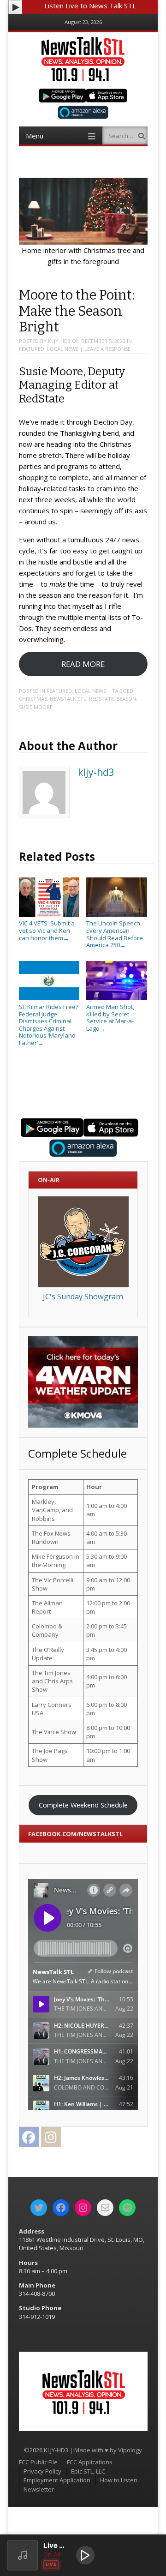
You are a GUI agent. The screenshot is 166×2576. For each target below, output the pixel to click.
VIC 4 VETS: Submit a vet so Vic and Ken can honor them (47, 930)
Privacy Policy (42, 2471)
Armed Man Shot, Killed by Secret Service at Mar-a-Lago (110, 1017)
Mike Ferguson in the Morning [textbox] (56, 1561)
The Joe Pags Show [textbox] (50, 1755)
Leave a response (107, 349)
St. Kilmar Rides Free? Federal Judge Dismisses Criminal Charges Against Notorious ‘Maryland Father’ (49, 1025)
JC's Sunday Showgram (83, 1297)
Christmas (33, 699)
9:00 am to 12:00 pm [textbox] (108, 1584)
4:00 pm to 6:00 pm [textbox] (107, 1681)
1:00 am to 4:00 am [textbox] (107, 1510)
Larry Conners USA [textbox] (52, 1709)
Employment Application (57, 2480)
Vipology (130, 2450)
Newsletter (39, 2489)
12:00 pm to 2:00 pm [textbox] (108, 1607)
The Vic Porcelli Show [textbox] (53, 1584)
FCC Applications (90, 2462)
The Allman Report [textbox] (47, 1607)
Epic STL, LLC (88, 2471)
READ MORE (83, 664)
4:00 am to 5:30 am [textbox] (107, 1537)
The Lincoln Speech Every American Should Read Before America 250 (115, 934)
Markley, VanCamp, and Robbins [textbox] (52, 1510)
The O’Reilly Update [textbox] (48, 1654)
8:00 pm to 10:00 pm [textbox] (108, 1732)
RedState (101, 699)
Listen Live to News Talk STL (90, 6)
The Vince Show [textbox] (54, 1732)
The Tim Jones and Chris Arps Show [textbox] (52, 1681)
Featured (32, 349)
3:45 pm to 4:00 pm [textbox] (107, 1654)
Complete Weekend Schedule (83, 1805)
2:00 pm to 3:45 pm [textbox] (107, 1630)
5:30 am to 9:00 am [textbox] (107, 1561)
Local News (63, 349)
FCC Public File (38, 2462)
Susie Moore (36, 707)
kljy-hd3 (59, 341)
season (126, 699)
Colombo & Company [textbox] (47, 1630)
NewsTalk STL (68, 699)
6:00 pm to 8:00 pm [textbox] (107, 1709)
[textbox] (56, 1487)
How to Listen (119, 2480)
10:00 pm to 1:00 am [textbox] (108, 1755)
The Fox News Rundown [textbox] (51, 1537)
